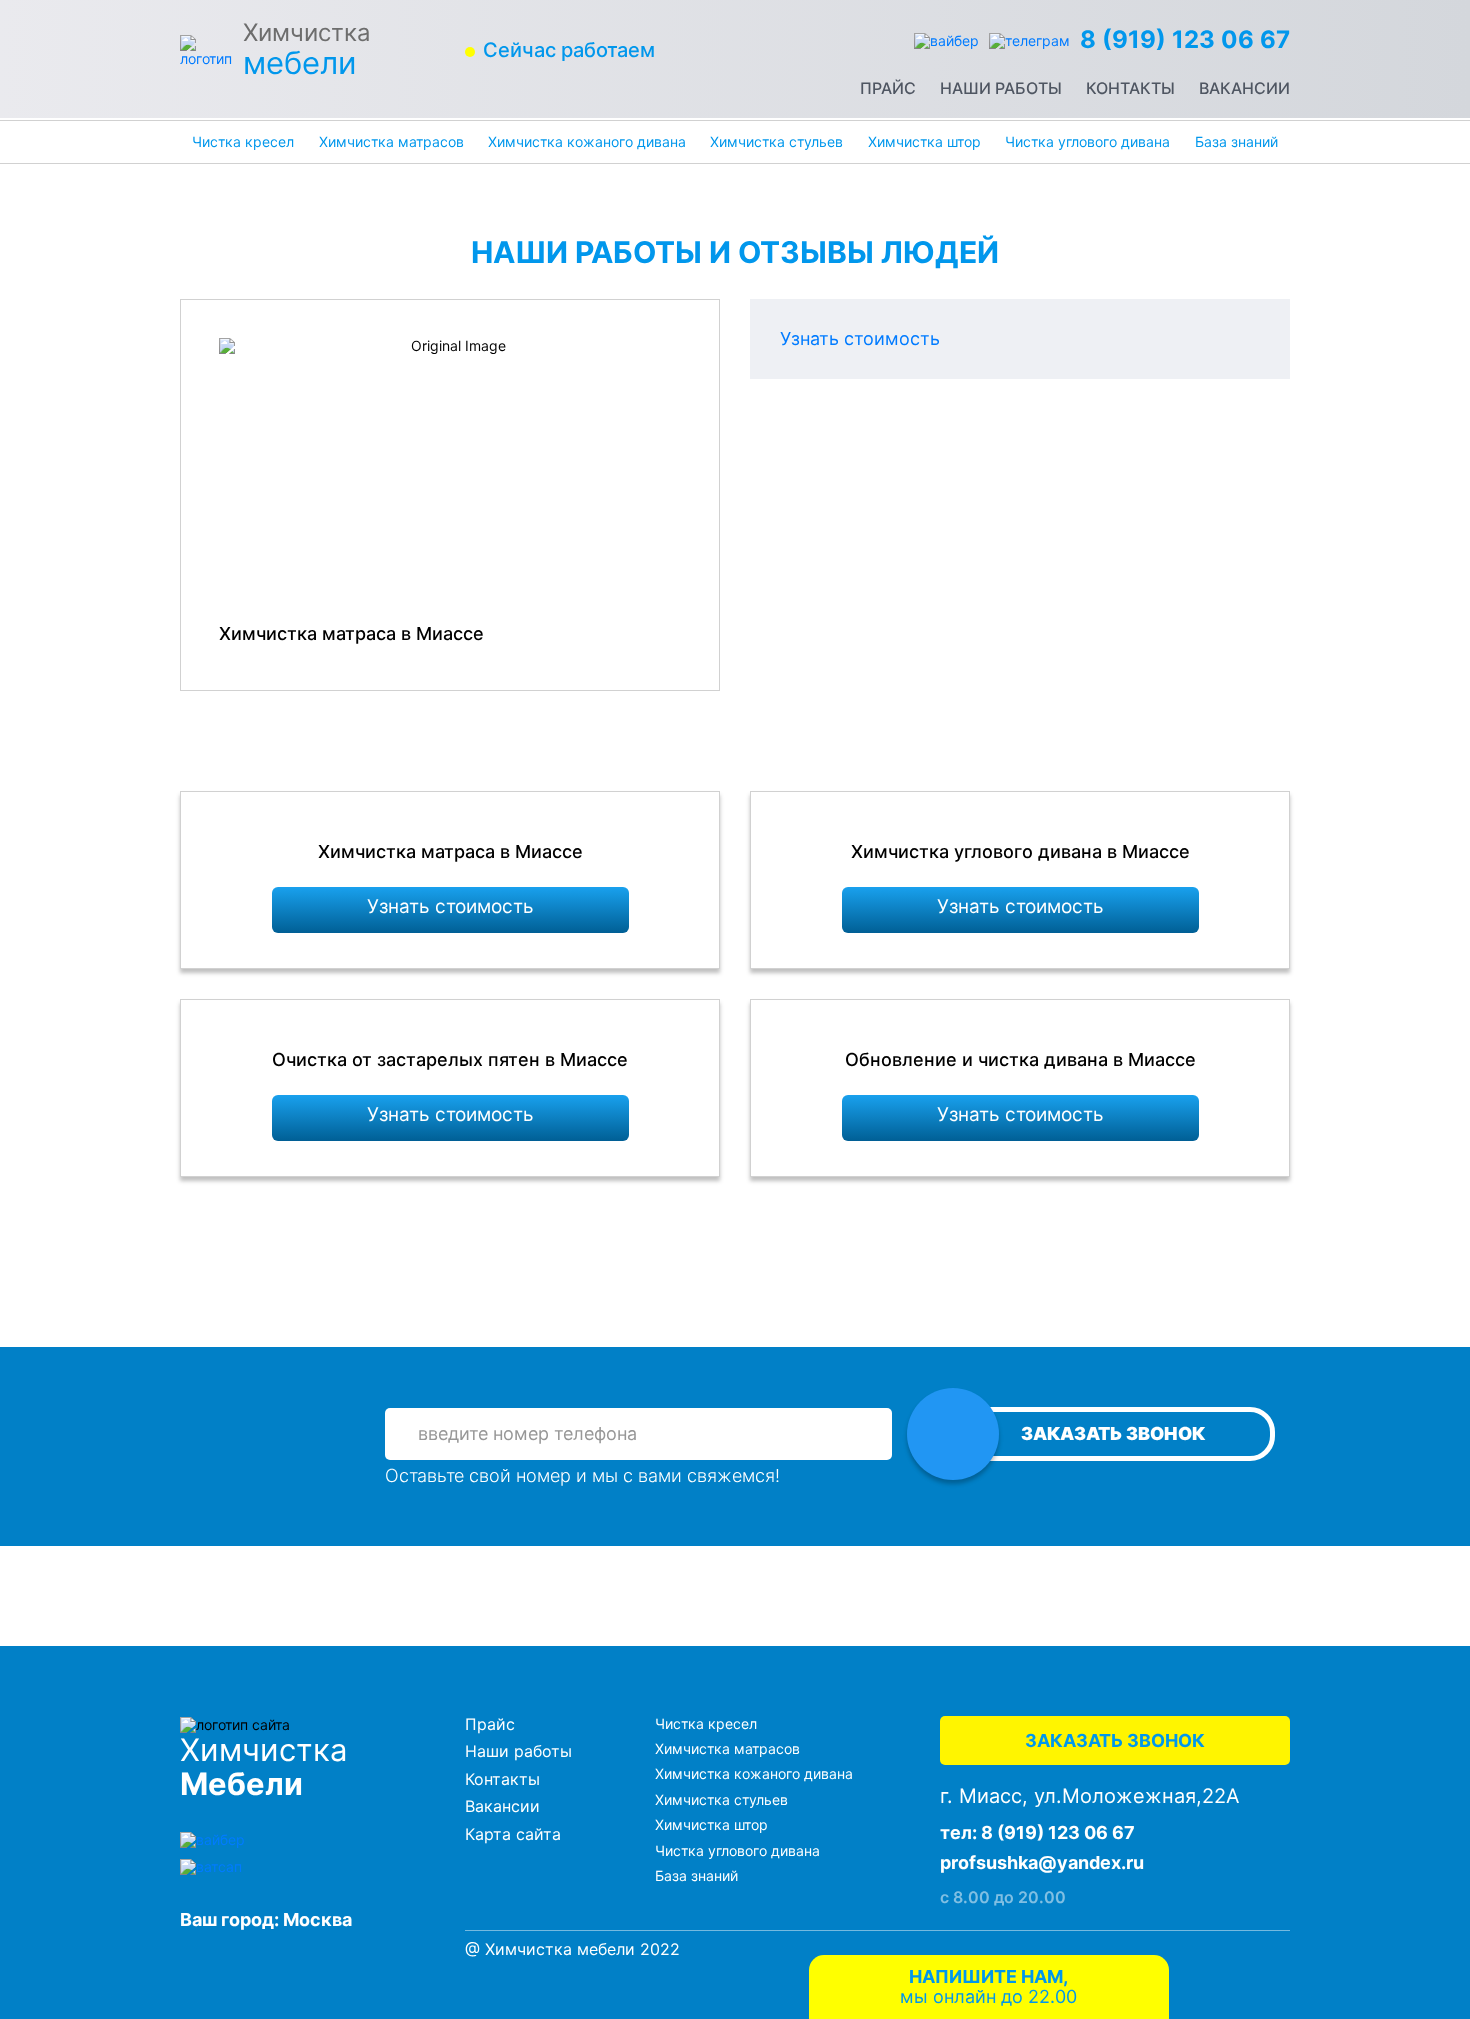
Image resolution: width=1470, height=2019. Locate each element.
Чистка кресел (243, 141)
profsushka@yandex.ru (1042, 1862)
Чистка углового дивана (1087, 141)
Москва (317, 1919)
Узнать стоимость (860, 338)
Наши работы (1001, 88)
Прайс (888, 88)
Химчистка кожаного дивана (587, 141)
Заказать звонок (1113, 1433)
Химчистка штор (924, 141)
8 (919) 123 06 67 (1185, 40)
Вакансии (1244, 88)
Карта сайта (513, 1834)
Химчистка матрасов (391, 141)
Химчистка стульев (776, 141)
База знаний (1236, 141)
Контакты (1130, 88)
